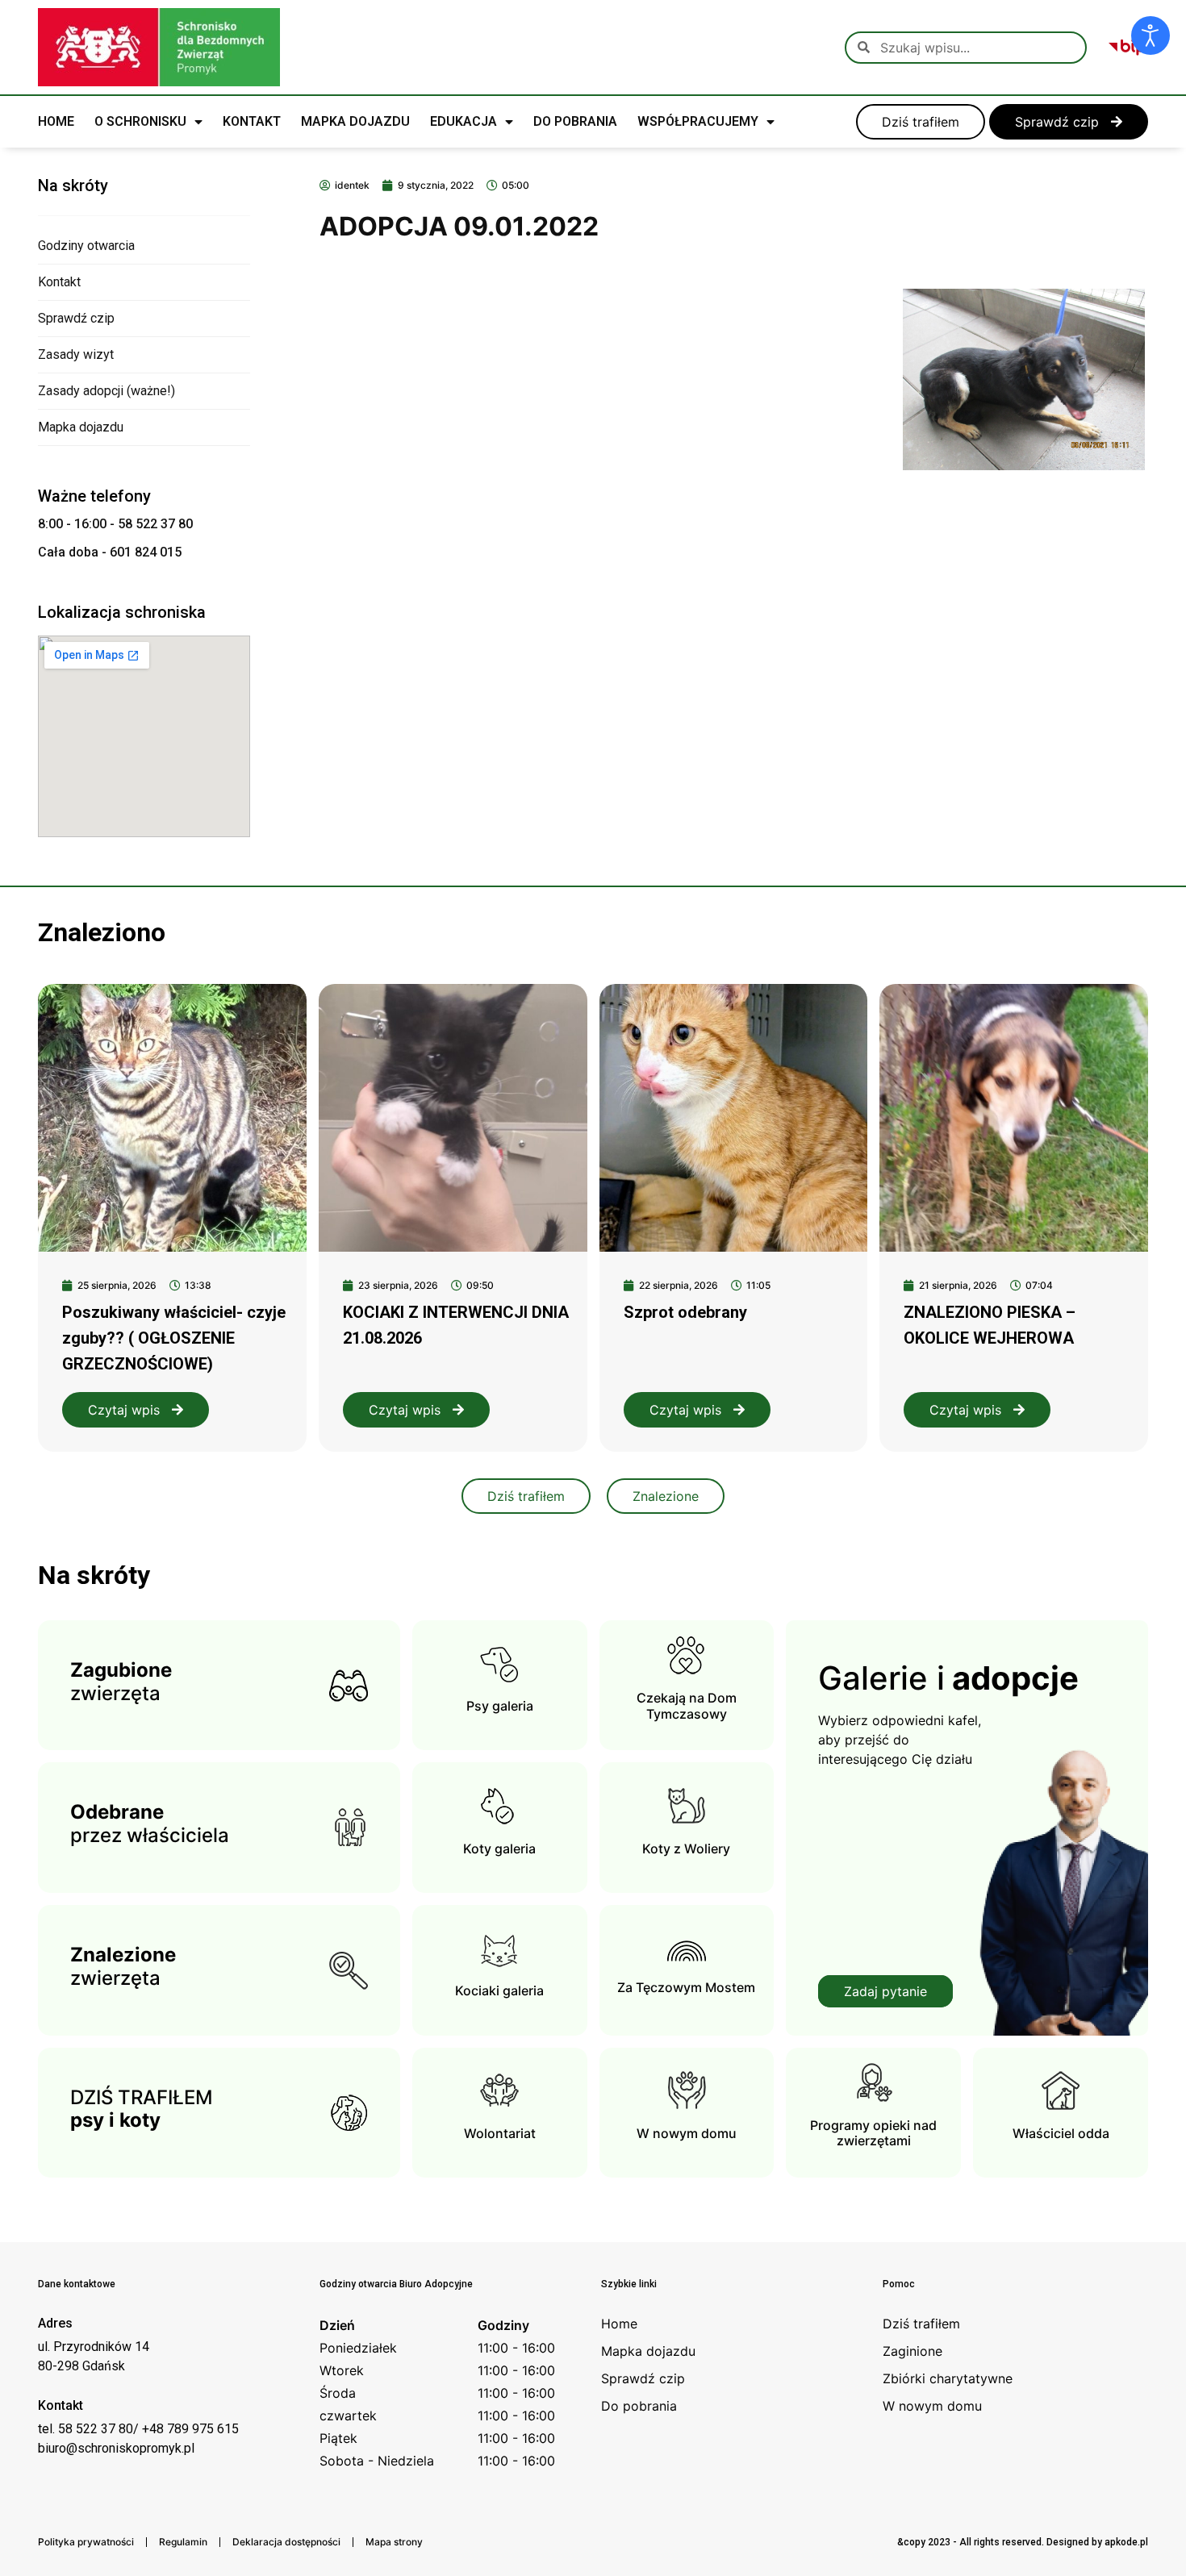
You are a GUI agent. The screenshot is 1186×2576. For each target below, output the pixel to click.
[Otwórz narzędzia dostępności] (1151, 35)
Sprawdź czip (76, 318)
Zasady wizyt (76, 354)
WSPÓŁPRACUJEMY (698, 121)
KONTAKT (252, 121)
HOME (56, 121)
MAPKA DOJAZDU (355, 121)
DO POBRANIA (575, 121)
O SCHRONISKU (140, 121)
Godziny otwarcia (86, 246)
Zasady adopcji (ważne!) (106, 391)
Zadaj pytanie (885, 1991)
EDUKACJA (464, 121)
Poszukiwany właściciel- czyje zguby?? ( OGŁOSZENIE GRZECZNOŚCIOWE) (174, 1338)
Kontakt (59, 282)
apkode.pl (1126, 2542)
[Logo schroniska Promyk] (159, 47)
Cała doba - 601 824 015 (110, 552)
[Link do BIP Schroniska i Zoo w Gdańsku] (1128, 48)
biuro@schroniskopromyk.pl (116, 2448)
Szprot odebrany (685, 1312)
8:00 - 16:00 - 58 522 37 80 (115, 524)
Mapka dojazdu (81, 427)
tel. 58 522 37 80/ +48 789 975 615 (138, 2429)
